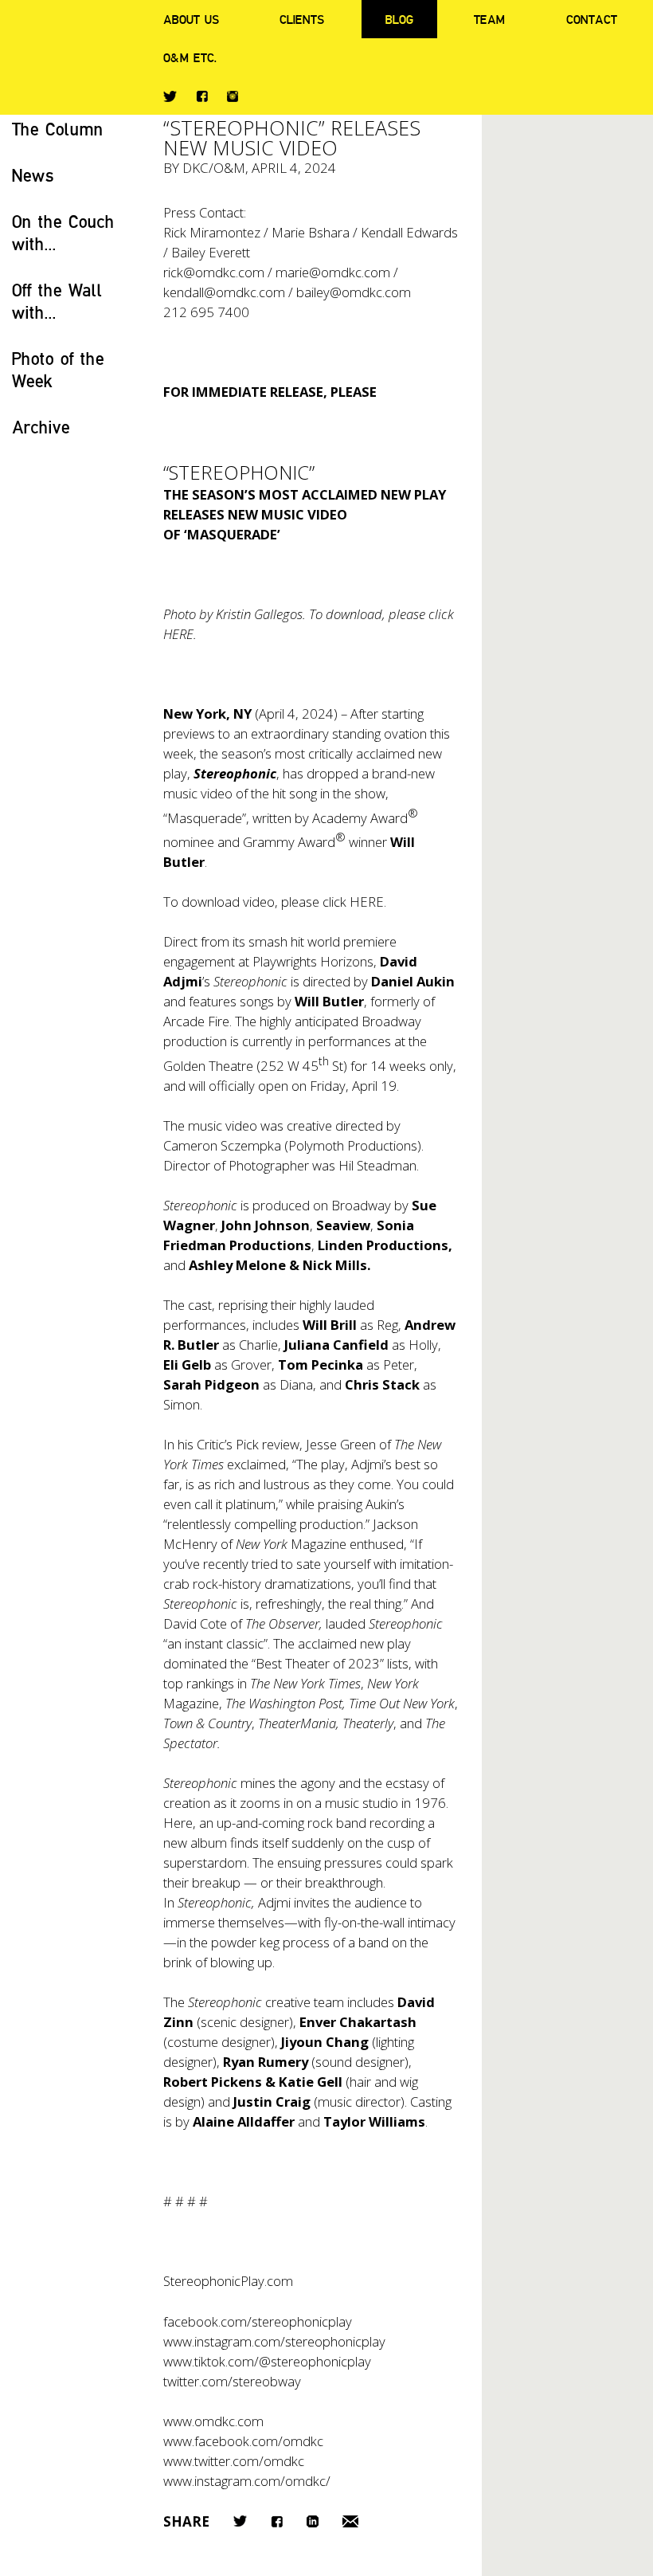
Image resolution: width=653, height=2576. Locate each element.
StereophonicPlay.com (228, 2281)
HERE (367, 902)
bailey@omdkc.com (354, 292)
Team (489, 19)
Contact (592, 19)
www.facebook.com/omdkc (243, 2441)
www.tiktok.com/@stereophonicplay (267, 2361)
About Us (191, 19)
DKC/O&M (214, 168)
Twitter (170, 96)
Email (350, 2521)
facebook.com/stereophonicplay (258, 2321)
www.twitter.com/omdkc (234, 2461)
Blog (399, 19)
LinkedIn (313, 2521)
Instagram (233, 96)
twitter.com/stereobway (232, 2381)
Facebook (202, 96)
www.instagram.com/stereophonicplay (274, 2341)
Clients (302, 19)
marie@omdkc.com (333, 272)
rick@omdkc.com (214, 272)
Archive (41, 427)
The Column (58, 129)
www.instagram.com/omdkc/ (247, 2481)
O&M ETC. (190, 57)
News (33, 175)
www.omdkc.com (213, 2421)
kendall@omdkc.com (224, 292)
